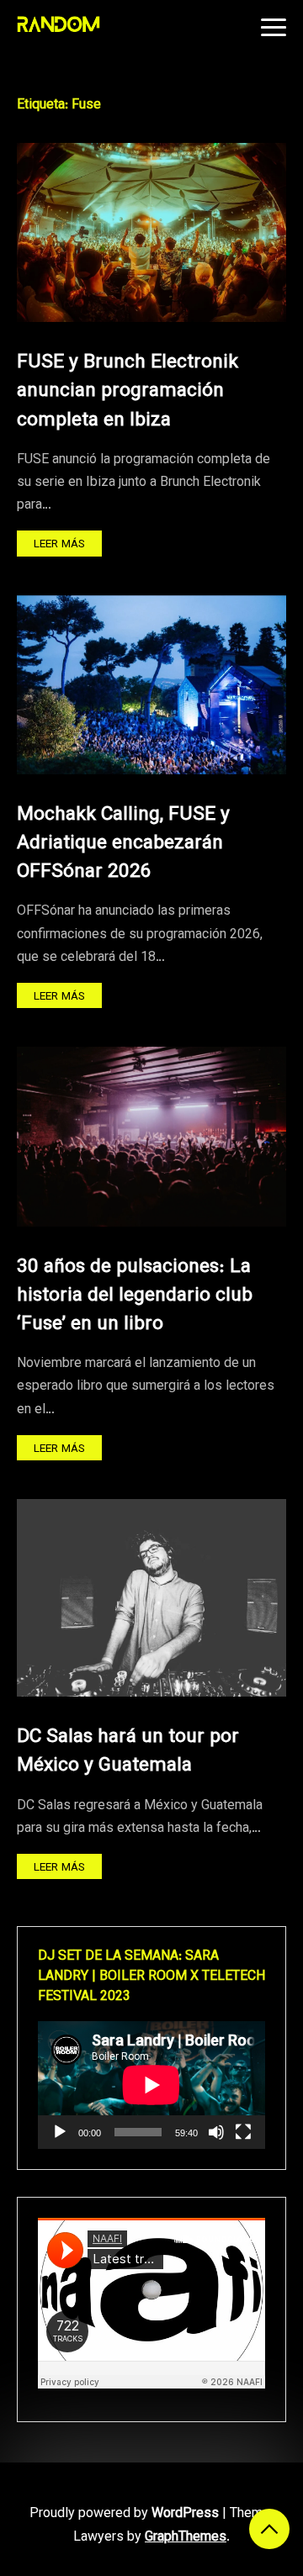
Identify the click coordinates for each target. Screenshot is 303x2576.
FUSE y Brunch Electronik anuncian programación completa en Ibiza (128, 391)
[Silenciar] (216, 2132)
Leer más (59, 544)
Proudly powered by (124, 2514)
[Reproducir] (60, 2132)
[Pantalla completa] (243, 2132)
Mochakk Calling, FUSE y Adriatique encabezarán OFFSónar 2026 (123, 844)
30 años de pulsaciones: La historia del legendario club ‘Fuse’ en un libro (135, 1296)
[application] (151, 2085)
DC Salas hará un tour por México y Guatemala (128, 1752)
